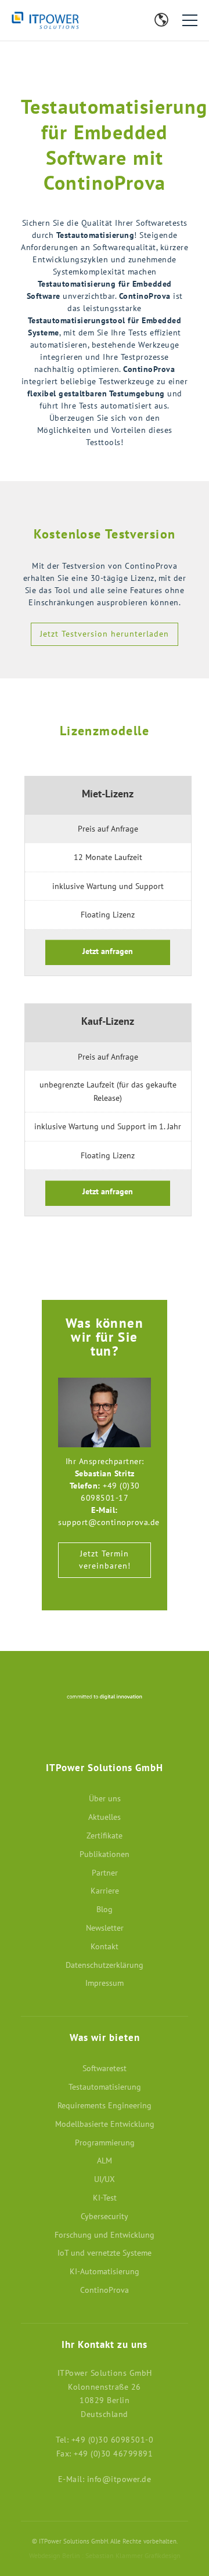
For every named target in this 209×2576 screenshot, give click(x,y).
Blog (142, 22)
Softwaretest (105, 2068)
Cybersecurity (105, 2216)
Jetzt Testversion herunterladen (105, 634)
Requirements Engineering (105, 2105)
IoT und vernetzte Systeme (105, 2253)
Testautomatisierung (105, 2087)
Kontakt (116, 22)
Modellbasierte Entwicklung (105, 2124)
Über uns (105, 1798)
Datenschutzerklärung (105, 1965)
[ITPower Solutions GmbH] (64, 20)
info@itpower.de (119, 2479)
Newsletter (129, 22)
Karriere (105, 1891)
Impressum (105, 1983)
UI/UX (105, 2179)
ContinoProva (105, 2290)
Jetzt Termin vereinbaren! (105, 1560)
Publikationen (105, 1854)
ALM (105, 2160)
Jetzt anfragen (108, 951)
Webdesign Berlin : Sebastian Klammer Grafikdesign (105, 2555)
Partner (105, 1873)
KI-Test (105, 2198)
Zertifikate (105, 1836)
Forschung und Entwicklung (105, 2235)
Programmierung (105, 2143)
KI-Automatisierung (105, 2271)
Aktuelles (105, 1817)
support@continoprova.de (109, 1522)
